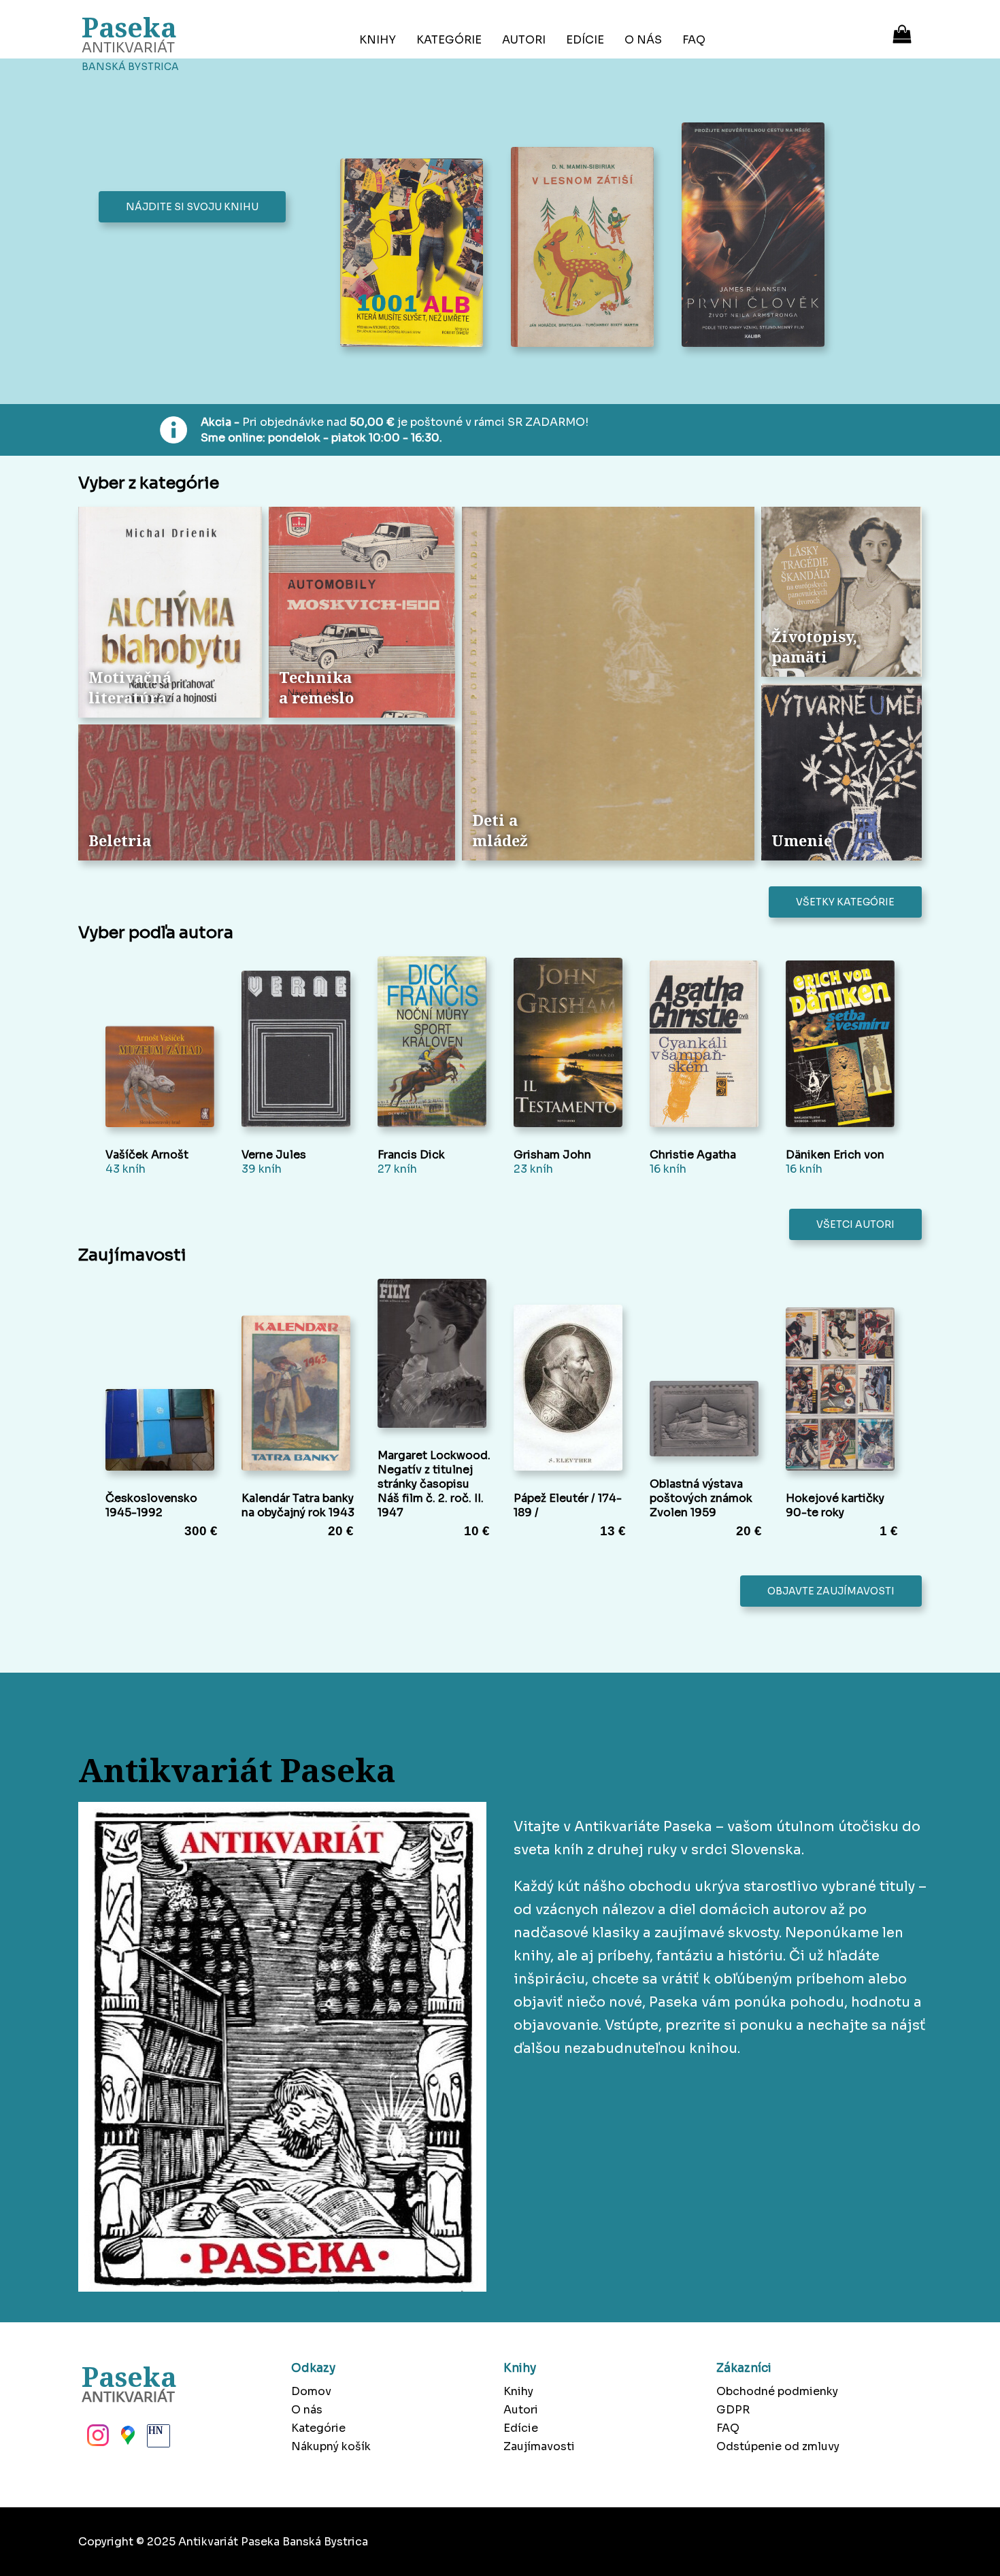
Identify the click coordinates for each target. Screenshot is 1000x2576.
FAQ (694, 40)
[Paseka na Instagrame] (97, 2439)
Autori (524, 40)
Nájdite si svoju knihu (192, 207)
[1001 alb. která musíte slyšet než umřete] (415, 254)
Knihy (378, 40)
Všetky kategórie (845, 902)
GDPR (733, 2410)
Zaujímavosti (539, 2446)
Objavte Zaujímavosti (831, 1591)
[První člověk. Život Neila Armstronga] (757, 236)
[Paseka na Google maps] (127, 2439)
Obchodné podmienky (777, 2391)
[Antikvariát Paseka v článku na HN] (157, 2439)
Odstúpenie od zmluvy (778, 2446)
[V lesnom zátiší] (586, 249)
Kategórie (449, 40)
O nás (643, 40)
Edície (585, 40)
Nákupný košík (331, 2446)
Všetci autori (855, 1224)
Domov (311, 2391)
